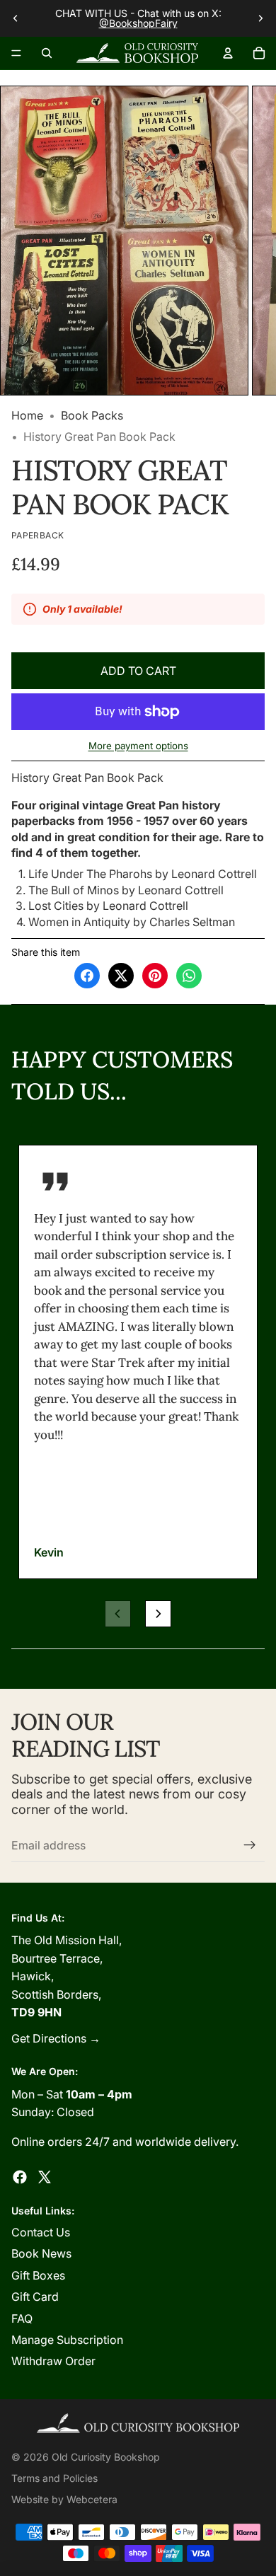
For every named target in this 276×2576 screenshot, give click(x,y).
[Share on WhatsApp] (189, 976)
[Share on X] (121, 976)
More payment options (138, 746)
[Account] (228, 53)
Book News (41, 2253)
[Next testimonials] (158, 1613)
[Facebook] (20, 2177)
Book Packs (92, 415)
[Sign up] (250, 1845)
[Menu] (16, 53)
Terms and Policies (54, 2478)
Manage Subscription (67, 2340)
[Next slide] (260, 18)
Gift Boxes (38, 2275)
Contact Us (41, 2232)
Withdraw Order (53, 2361)
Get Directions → (56, 2038)
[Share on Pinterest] (155, 976)
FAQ (22, 2318)
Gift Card (35, 2297)
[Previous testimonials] (118, 1613)
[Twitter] (45, 2177)
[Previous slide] (16, 18)
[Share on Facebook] (87, 976)
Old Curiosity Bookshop (106, 2457)
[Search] (47, 53)
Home (27, 415)
